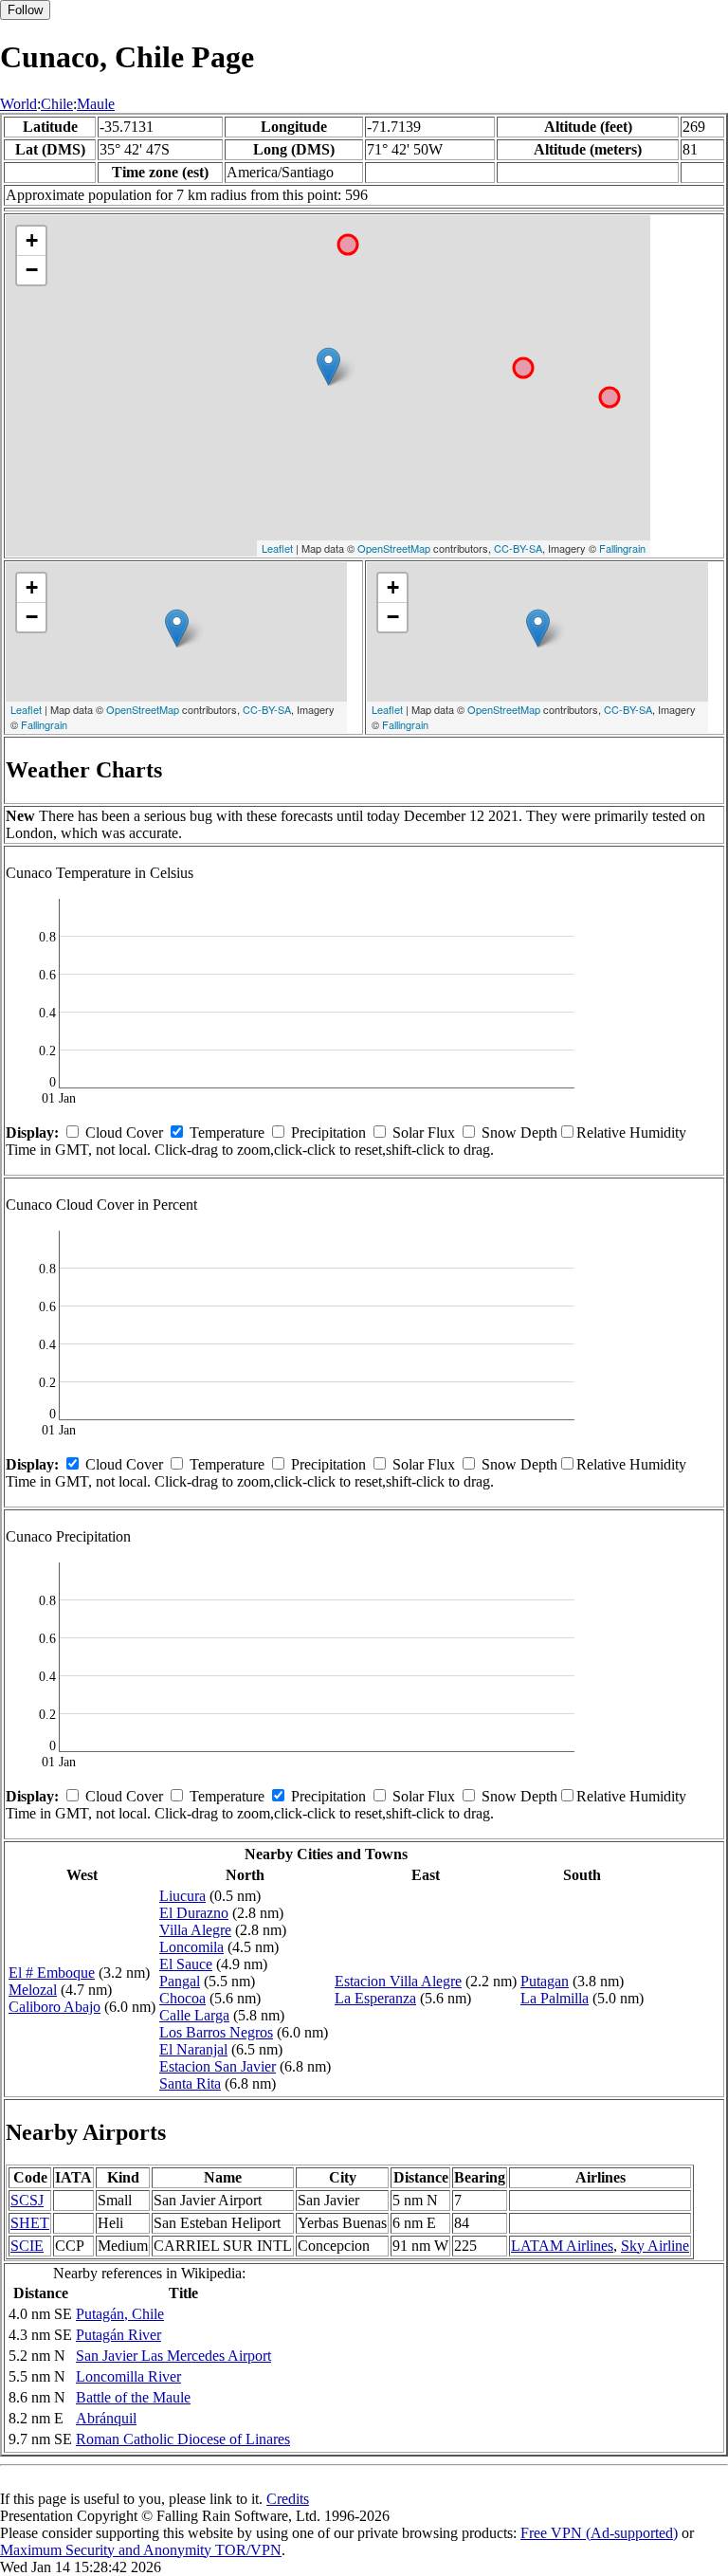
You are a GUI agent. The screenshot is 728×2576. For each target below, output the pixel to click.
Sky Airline (655, 2246)
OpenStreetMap (394, 548)
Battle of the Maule (133, 2397)
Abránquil (106, 2418)
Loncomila (191, 1947)
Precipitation (328, 1133)
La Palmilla (555, 1998)
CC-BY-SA (518, 548)
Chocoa (182, 1998)
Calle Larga (194, 2015)
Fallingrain (622, 548)
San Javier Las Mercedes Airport (173, 2356)
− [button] (32, 270)
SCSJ (27, 2200)
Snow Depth (519, 1133)
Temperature (227, 1133)
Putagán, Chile (120, 2314)
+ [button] (32, 240)
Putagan (545, 1981)
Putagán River (118, 2335)
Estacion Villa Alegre (398, 1981)
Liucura (182, 1896)
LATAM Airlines (562, 2246)
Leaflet (277, 548)
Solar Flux (424, 1133)
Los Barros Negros (216, 2032)
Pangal (180, 1981)
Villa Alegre (195, 1930)
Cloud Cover (124, 1133)
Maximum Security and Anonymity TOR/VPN (141, 2550)
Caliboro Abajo (55, 2007)
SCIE (27, 2246)
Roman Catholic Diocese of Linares (183, 2439)
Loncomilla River (128, 2376)
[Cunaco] (328, 366)
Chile (57, 104)
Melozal (33, 1990)
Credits (288, 2499)
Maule (96, 104)
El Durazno (194, 1913)
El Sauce (186, 1964)
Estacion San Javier (218, 2066)
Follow (25, 10)
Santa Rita (190, 2083)
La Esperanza (375, 1998)
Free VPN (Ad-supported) (599, 2533)
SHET (30, 2223)
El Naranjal (193, 2049)
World (18, 104)
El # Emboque (52, 1973)
